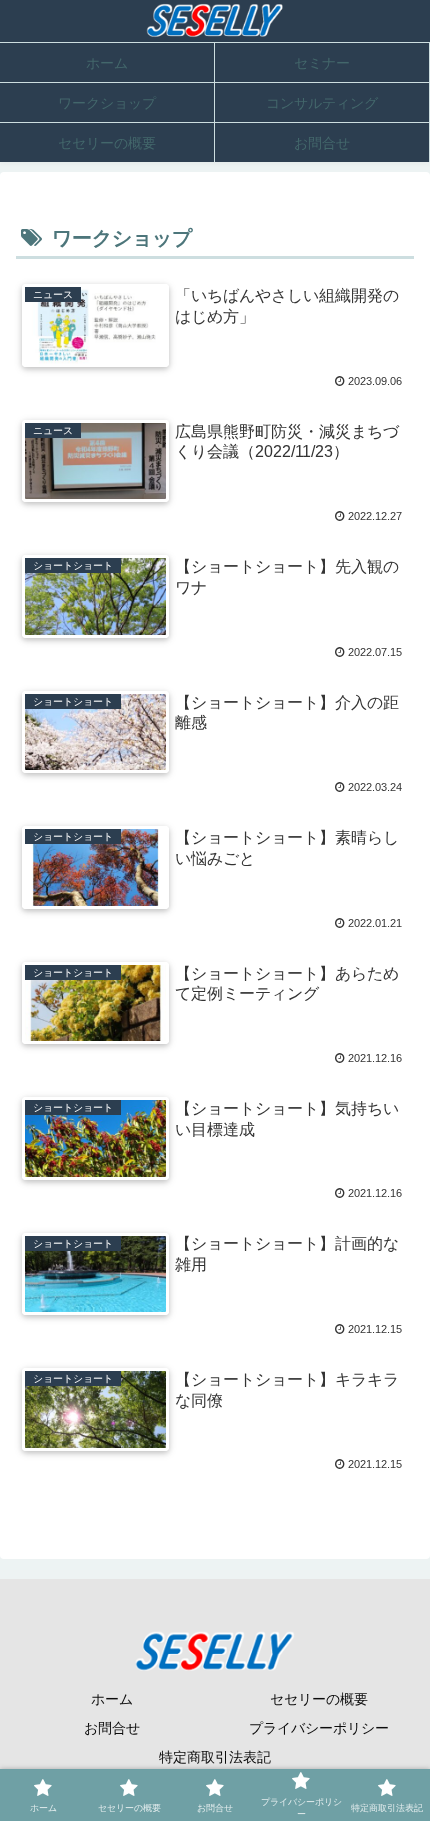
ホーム (112, 1699)
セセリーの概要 (319, 1699)
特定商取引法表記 (215, 1757)
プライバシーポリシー (319, 1728)
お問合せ (112, 1728)
